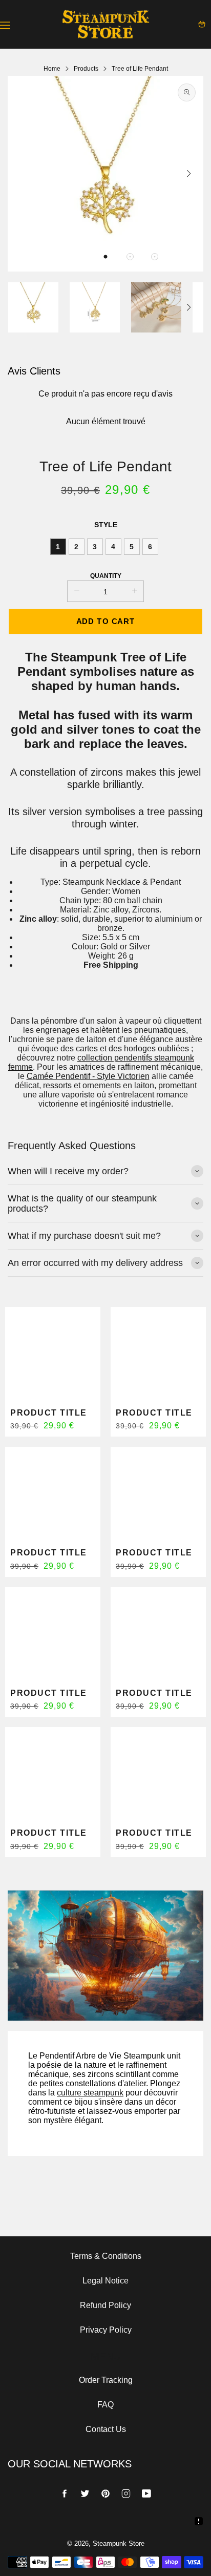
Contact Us (106, 2429)
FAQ (105, 2405)
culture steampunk (90, 2093)
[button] (105, 257)
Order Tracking (106, 2380)
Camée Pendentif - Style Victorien (88, 1076)
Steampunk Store (119, 2543)
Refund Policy (105, 2305)
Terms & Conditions (106, 2256)
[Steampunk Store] (105, 24)
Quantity (106, 576)
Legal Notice (105, 2281)
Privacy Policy (106, 2330)
